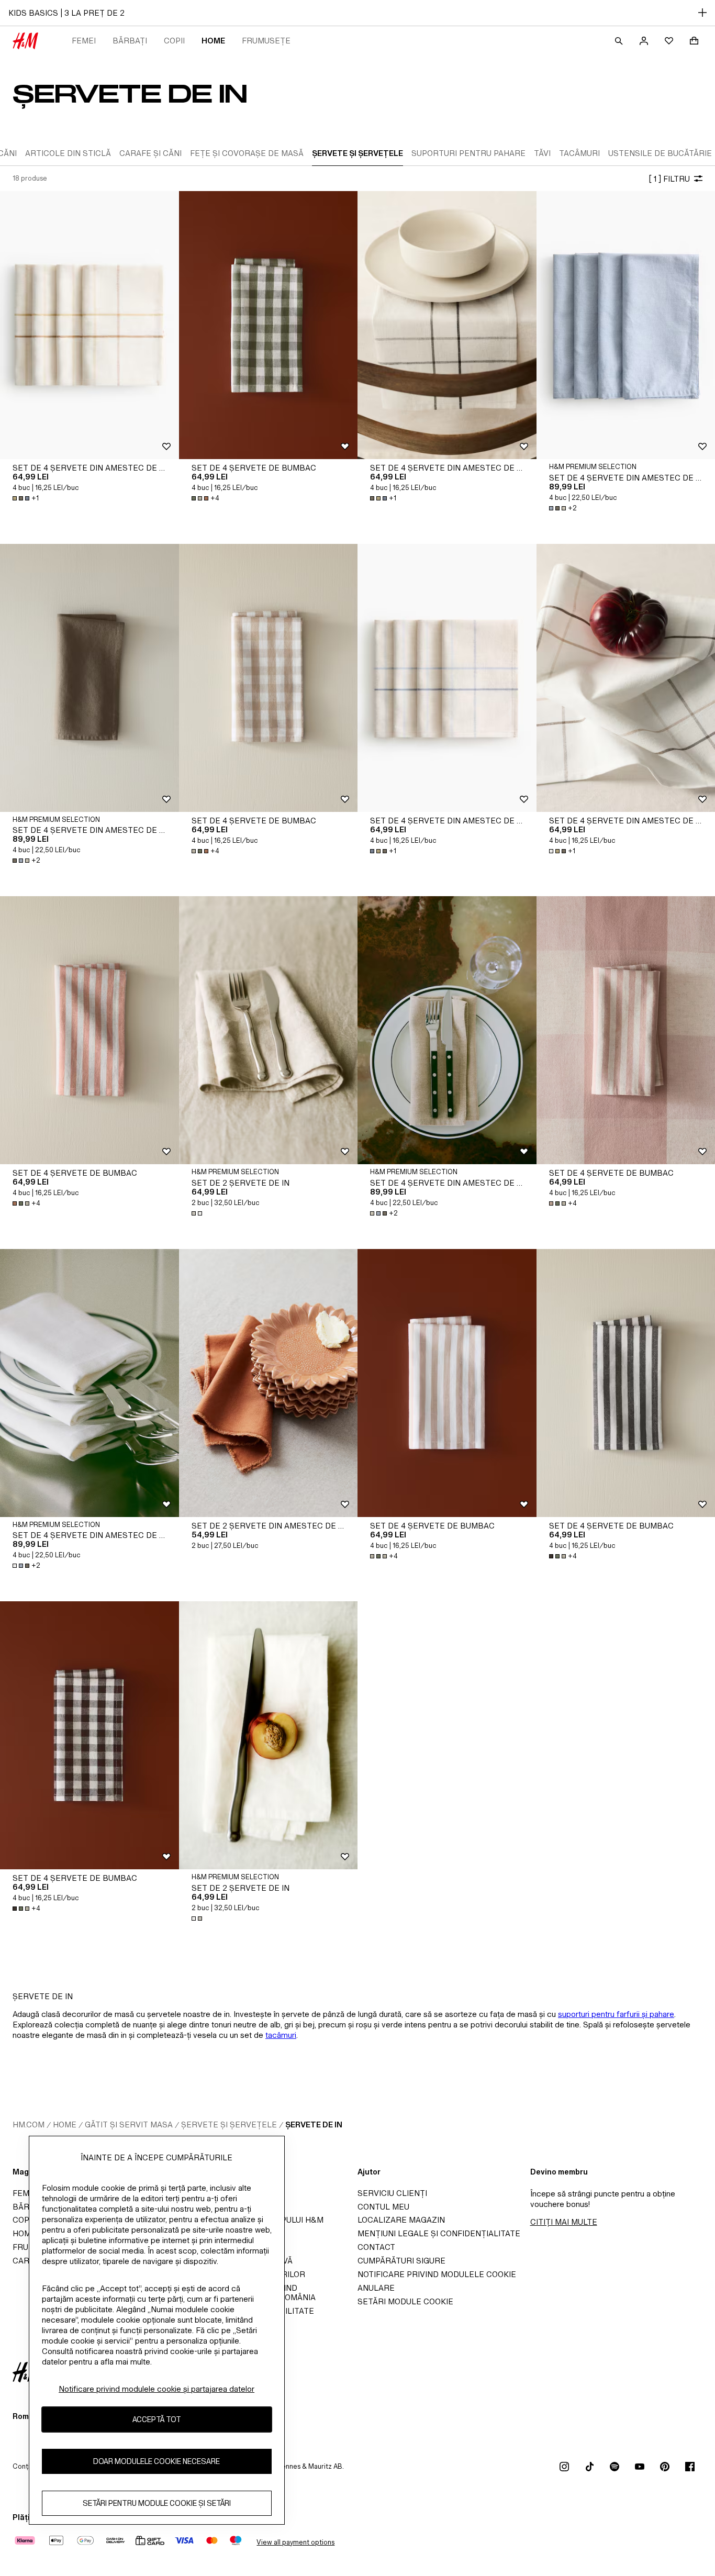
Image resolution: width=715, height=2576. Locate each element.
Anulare (376, 2288)
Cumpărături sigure (401, 2261)
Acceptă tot (157, 2419)
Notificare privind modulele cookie (437, 2274)
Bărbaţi (130, 41)
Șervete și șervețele (229, 2125)
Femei (84, 41)
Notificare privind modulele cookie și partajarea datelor (157, 2389)
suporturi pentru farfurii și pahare (616, 2014)
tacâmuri (281, 2035)
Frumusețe (266, 41)
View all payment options (295, 2542)
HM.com (29, 2125)
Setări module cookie (405, 2301)
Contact (376, 2247)
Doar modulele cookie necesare (157, 2461)
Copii (174, 41)
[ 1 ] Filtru (669, 179)
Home (213, 41)
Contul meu (383, 2207)
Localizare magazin (401, 2220)
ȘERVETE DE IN (314, 2125)
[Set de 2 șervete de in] (269, 1030)
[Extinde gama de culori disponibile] (198, 1213)
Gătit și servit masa (129, 2125)
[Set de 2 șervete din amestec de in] (269, 1383)
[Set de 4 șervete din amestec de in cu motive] (90, 325)
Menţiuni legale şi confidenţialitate (439, 2233)
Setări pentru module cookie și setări (157, 2503)
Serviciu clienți (392, 2193)
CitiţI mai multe (564, 2222)
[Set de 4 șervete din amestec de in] (90, 678)
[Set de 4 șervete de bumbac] (269, 325)
